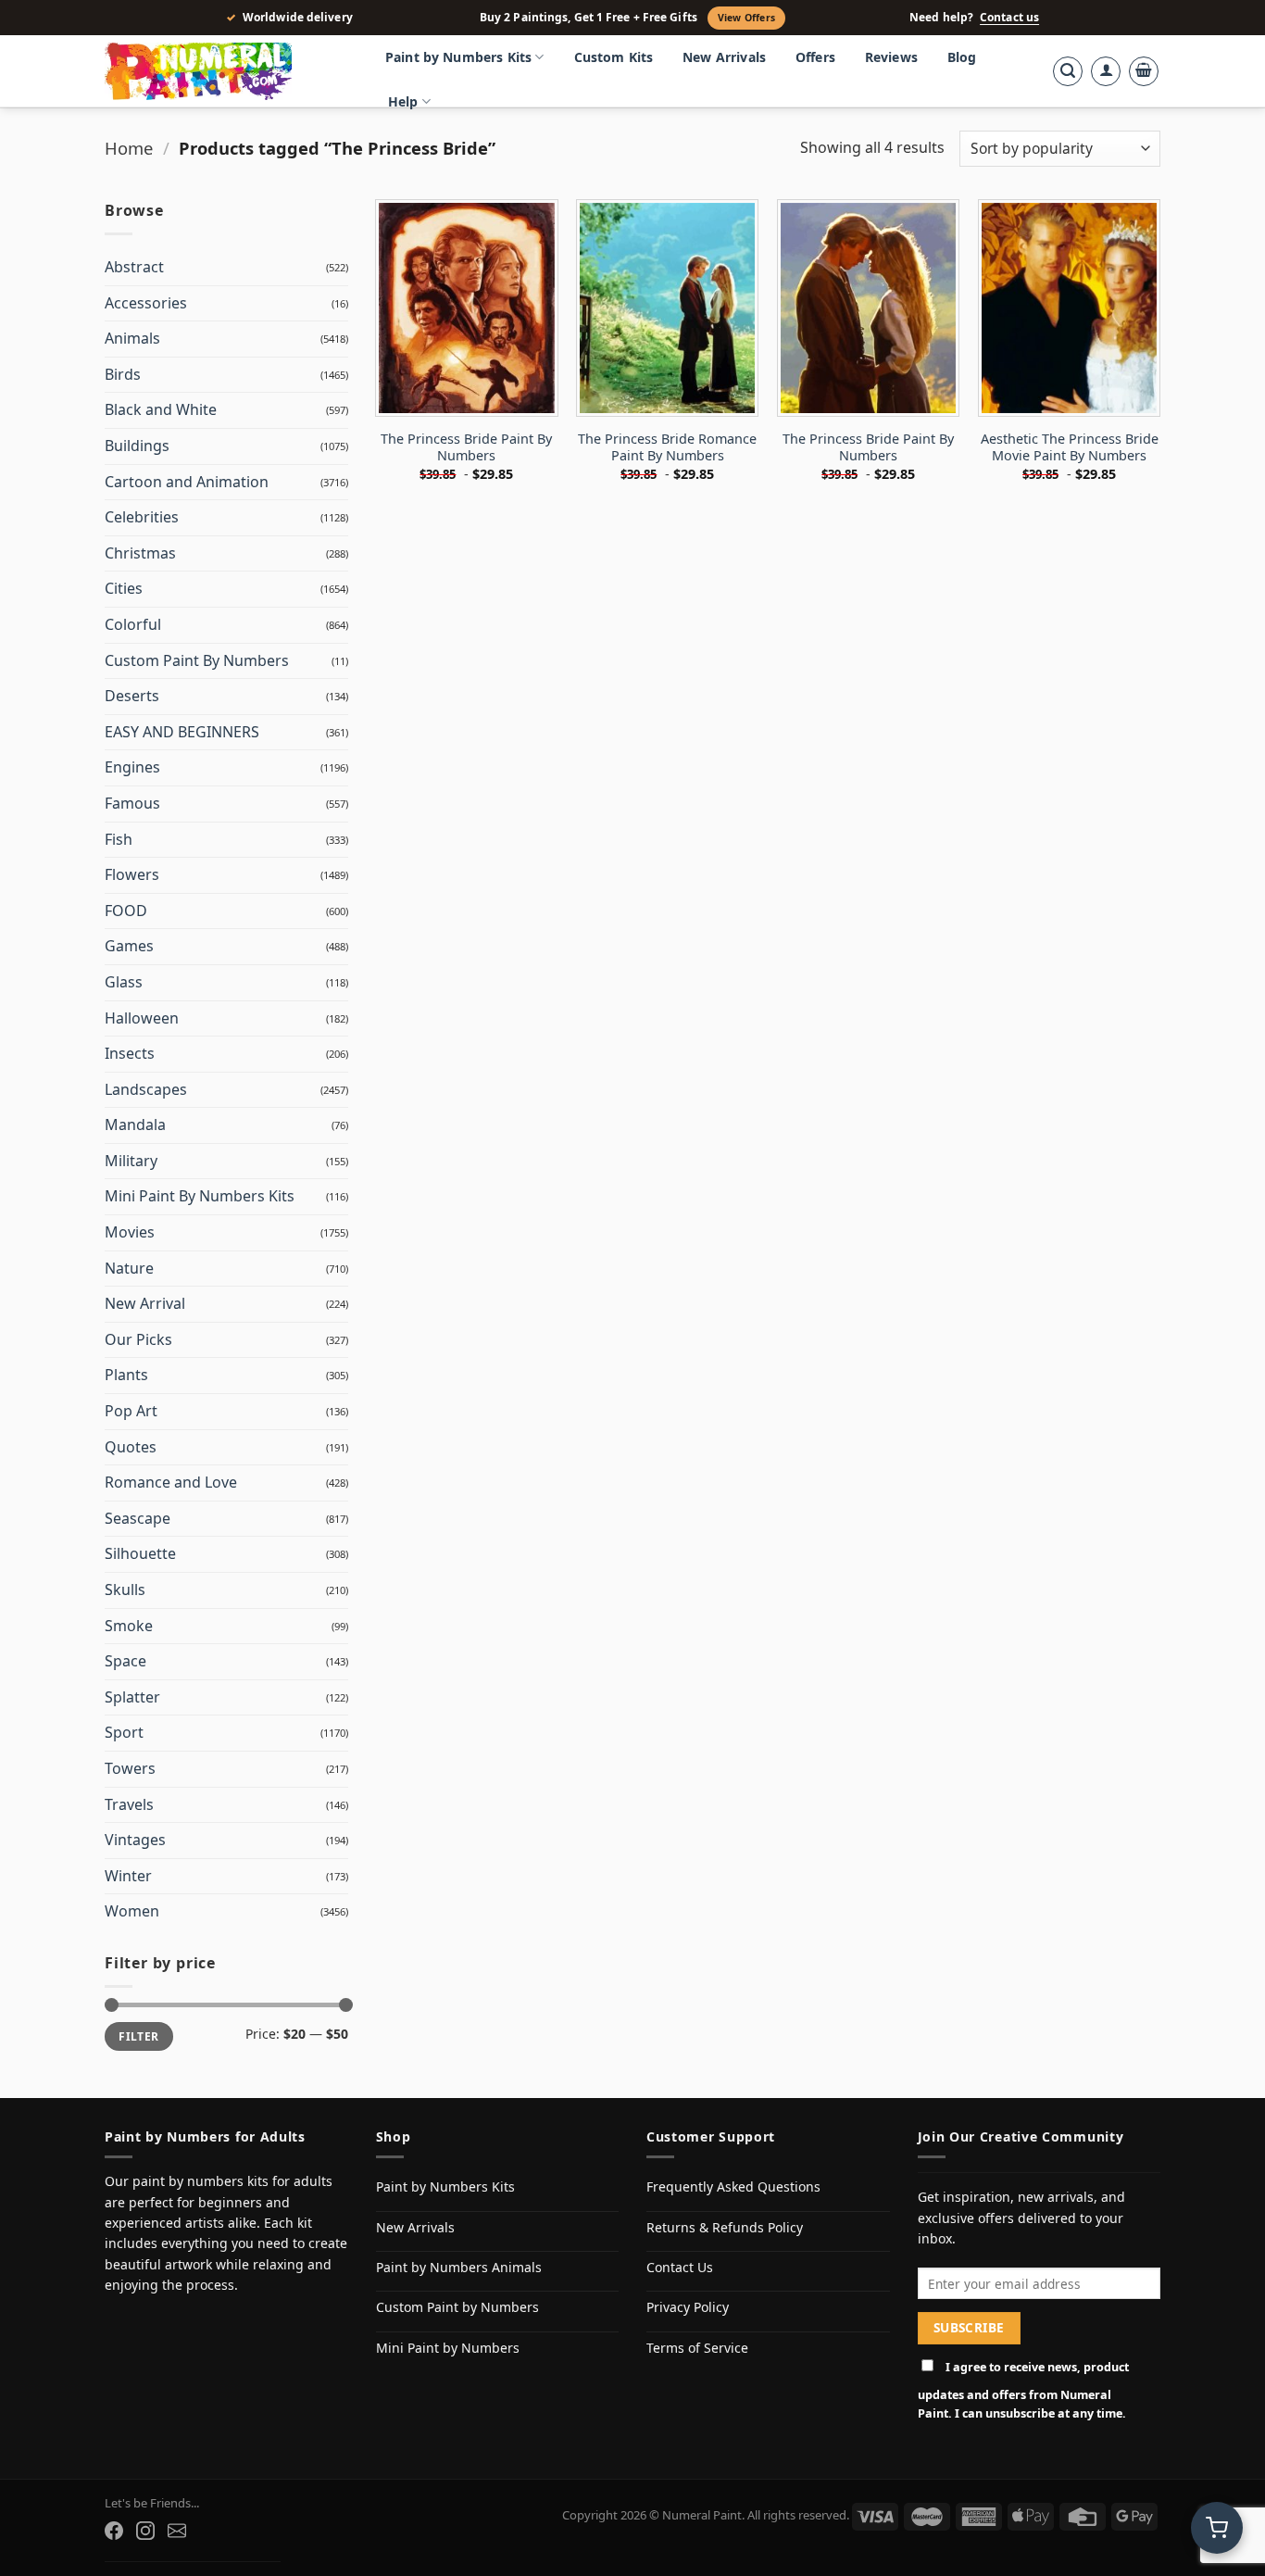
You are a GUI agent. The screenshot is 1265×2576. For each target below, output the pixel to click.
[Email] (177, 2531)
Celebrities (142, 517)
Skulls (125, 1590)
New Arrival (145, 1303)
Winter (128, 1876)
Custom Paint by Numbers (457, 2307)
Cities (124, 588)
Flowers (132, 874)
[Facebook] (114, 2531)
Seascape (138, 1518)
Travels (129, 1804)
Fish (119, 839)
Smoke (129, 1626)
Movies (130, 1232)
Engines (132, 767)
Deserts (132, 696)
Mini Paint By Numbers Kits (200, 1196)
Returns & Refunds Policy (725, 2227)
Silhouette (140, 1553)
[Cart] (1144, 71)
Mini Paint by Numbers (448, 2348)
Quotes (131, 1447)
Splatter (132, 1697)
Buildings (137, 446)
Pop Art (131, 1411)
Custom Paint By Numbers (197, 660)
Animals (132, 338)
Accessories (146, 303)
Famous (132, 803)
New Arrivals (724, 57)
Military (131, 1161)
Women (132, 1911)
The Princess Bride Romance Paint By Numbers (667, 448)
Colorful (133, 624)
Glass (124, 982)
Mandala (135, 1125)
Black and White (161, 409)
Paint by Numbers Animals (459, 2267)
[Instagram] (145, 2531)
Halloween (142, 1018)
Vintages (135, 1840)
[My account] (1106, 71)
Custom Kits (614, 57)
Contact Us (680, 2267)
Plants (126, 1375)
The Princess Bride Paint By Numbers (466, 448)
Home (129, 148)
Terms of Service (697, 2348)
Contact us (1009, 18)
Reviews (891, 57)
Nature (129, 1268)
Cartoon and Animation (187, 482)
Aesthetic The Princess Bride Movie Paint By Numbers (1070, 448)
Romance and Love (171, 1482)
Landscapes (146, 1089)
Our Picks (138, 1339)
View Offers (746, 18)
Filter (138, 2036)
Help (403, 101)
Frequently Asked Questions (733, 2186)
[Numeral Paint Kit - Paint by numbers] (225, 71)
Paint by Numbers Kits (458, 57)
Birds (123, 374)
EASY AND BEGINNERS (182, 732)
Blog (962, 57)
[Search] (1068, 71)
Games (129, 946)
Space (125, 1661)
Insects (130, 1053)
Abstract (134, 267)
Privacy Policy (688, 2307)
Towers (130, 1768)
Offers (815, 57)
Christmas (140, 553)
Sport (124, 1732)
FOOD (126, 911)
